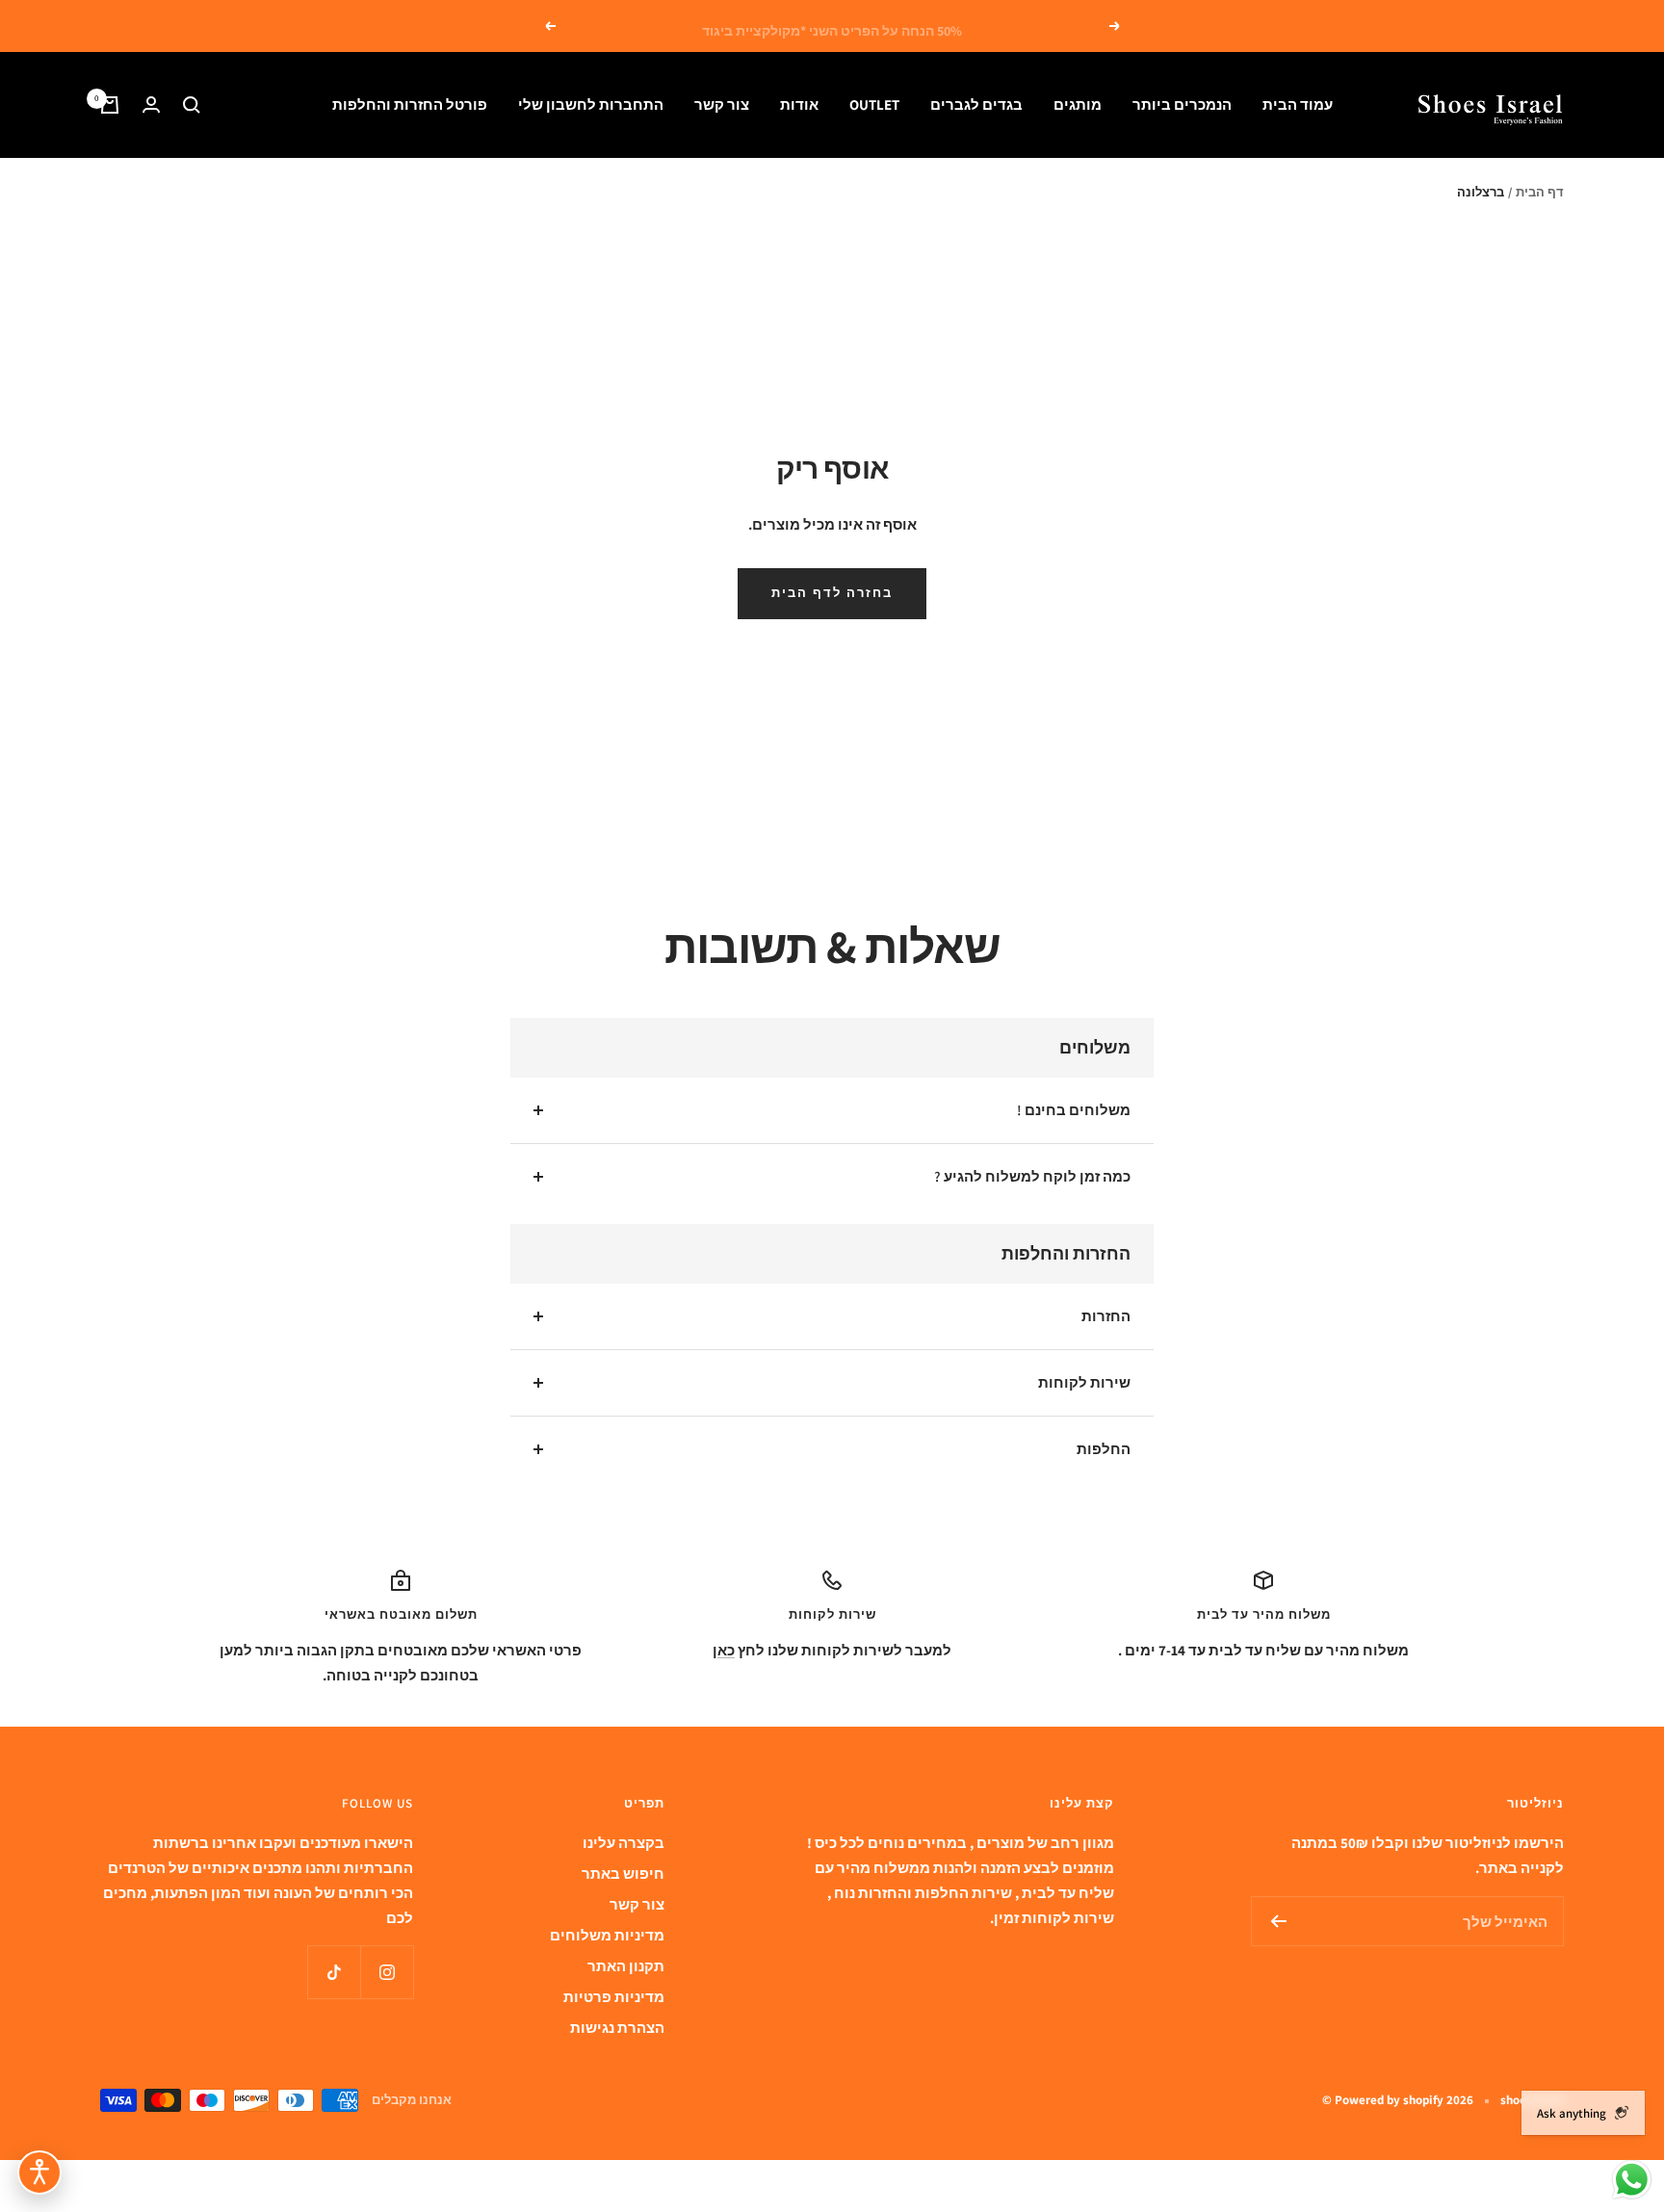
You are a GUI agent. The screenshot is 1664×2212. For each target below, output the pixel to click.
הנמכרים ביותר (1182, 104)
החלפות (1104, 1449)
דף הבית (1540, 192)
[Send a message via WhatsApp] (1632, 2180)
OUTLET (874, 104)
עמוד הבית (1298, 104)
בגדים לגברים (976, 104)
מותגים (1078, 104)
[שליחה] (1278, 1921)
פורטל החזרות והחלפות (410, 104)
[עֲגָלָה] (110, 105)
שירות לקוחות (1084, 1382)
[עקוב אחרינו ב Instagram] (387, 1972)
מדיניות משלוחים (607, 1935)
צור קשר (722, 104)
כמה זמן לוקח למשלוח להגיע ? (1032, 1176)
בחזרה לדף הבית (832, 593)
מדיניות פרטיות (614, 1997)
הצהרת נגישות (617, 2028)
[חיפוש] (192, 105)
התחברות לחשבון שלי (591, 104)
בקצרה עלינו (624, 1843)
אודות (799, 104)
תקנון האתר (626, 1966)
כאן (724, 1650)
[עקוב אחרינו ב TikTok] (334, 1972)
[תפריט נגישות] (39, 2173)
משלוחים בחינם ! (1074, 1110)
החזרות (1106, 1316)
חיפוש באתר (623, 1874)
